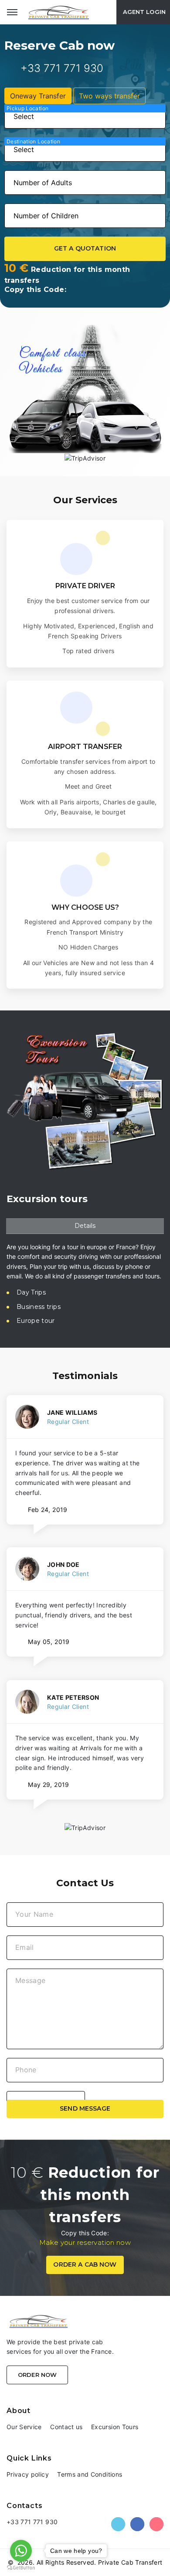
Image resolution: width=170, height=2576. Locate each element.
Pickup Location (27, 108)
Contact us (66, 2427)
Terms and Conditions (90, 2474)
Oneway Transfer (38, 96)
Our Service (24, 2427)
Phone (26, 2070)
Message (30, 1980)
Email (25, 1947)
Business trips (39, 1307)
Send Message (85, 2108)
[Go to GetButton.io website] (21, 2567)
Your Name (34, 1914)
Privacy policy (28, 2474)
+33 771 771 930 (62, 68)
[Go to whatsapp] (21, 2551)
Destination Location (33, 141)
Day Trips (31, 1292)
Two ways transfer (109, 96)
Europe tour (36, 1321)
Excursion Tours (115, 2427)
